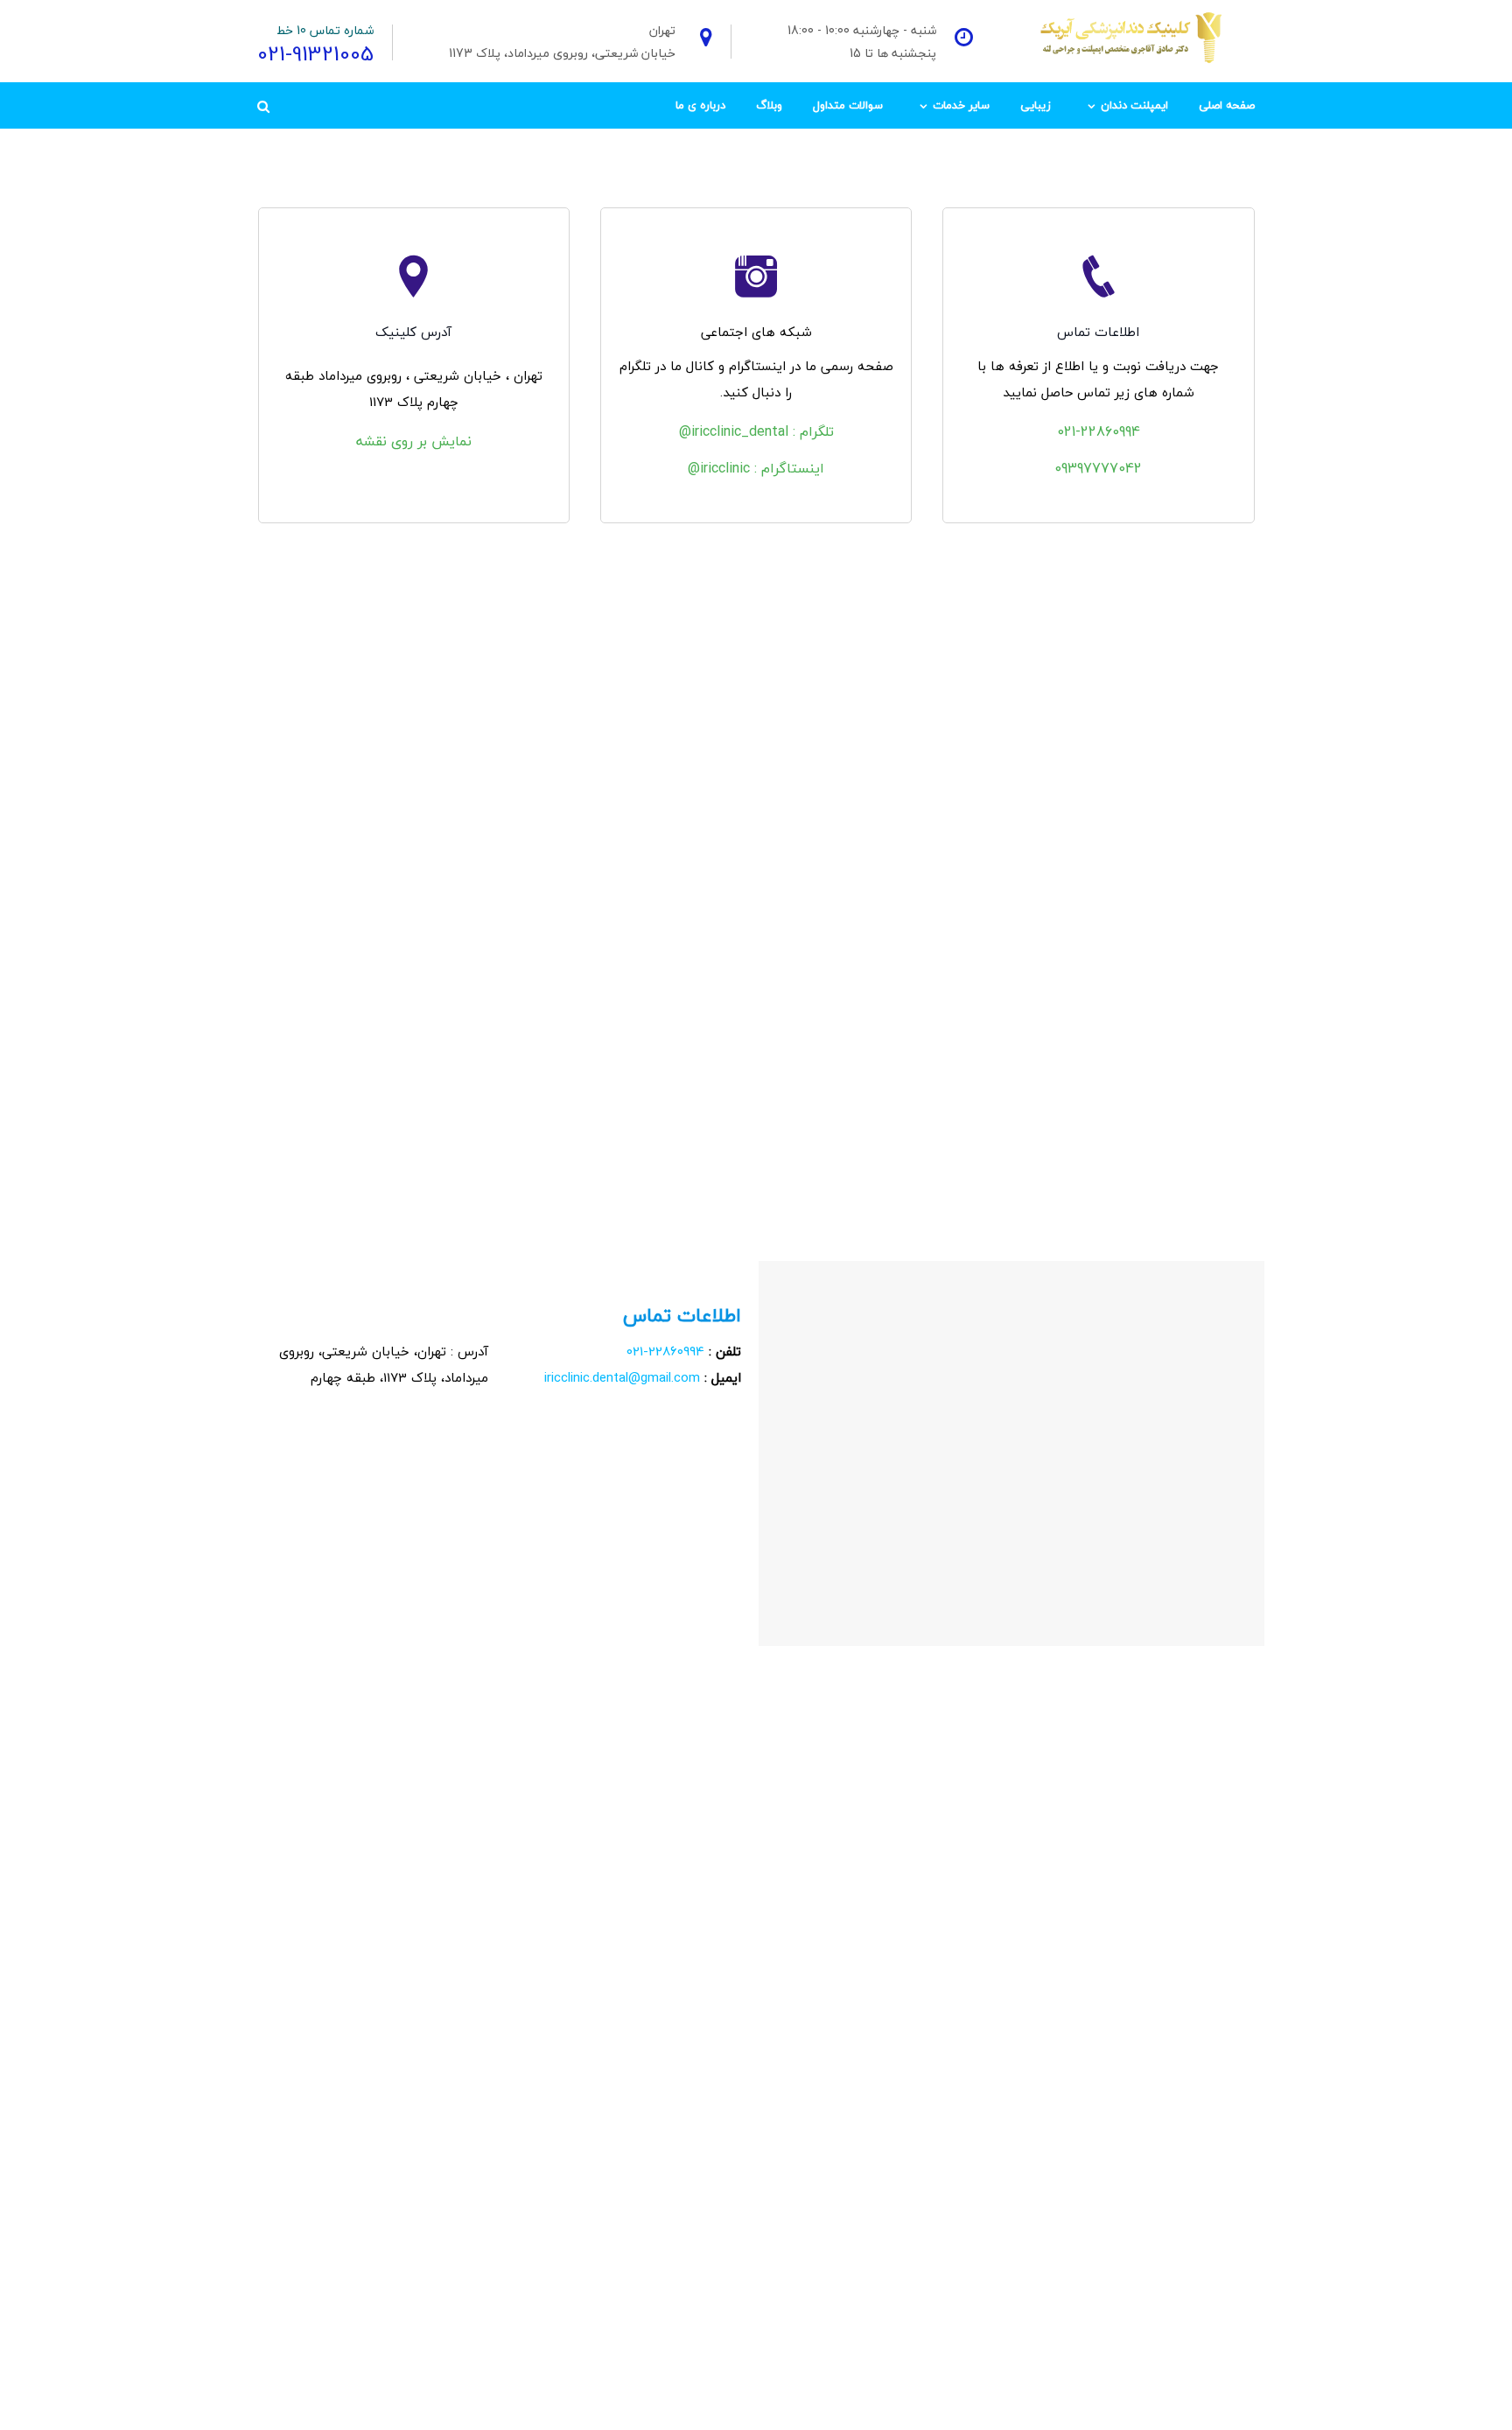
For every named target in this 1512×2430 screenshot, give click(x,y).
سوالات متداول (848, 105)
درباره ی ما (700, 105)
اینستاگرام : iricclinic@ (756, 468)
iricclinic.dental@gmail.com (622, 1377)
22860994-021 (665, 1351)
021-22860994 (1099, 431)
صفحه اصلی (1227, 105)
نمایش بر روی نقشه (414, 441)
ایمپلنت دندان (1134, 105)
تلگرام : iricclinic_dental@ (756, 431)
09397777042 (1098, 468)
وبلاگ (769, 105)
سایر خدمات (961, 105)
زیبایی (1036, 105)
